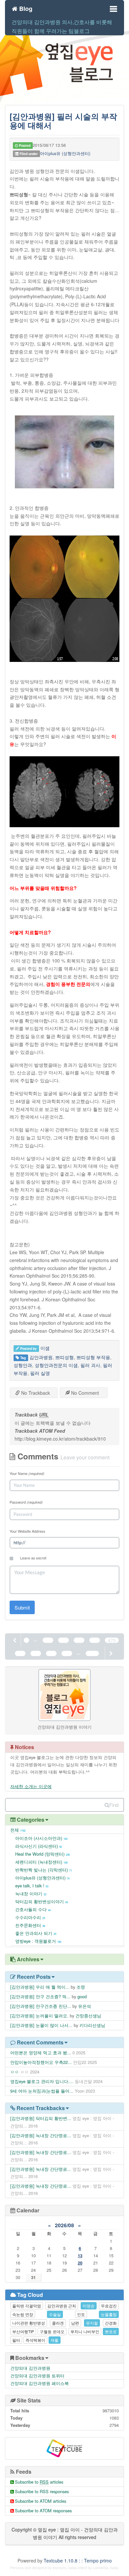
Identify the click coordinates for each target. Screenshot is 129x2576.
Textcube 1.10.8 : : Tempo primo (78, 2560)
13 (80, 2255)
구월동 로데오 (52, 2331)
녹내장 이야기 (31, 1893)
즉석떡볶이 (35, 2340)
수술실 (55, 2314)
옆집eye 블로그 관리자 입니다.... (42, 2081)
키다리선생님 (92, 2025)
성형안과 (23, 1365)
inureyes (60, 2568)
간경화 (111, 2323)
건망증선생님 (88, 2016)
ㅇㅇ (15, 2072)
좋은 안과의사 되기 (36, 1933)
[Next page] (110, 1653)
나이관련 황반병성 (29, 2323)
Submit (22, 1607)
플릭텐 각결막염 (27, 2306)
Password (26, 1502)
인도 (81, 2314)
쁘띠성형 (64, 1357)
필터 (16, 2340)
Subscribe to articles (39, 2482)
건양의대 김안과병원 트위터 (37, 2376)
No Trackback (35, 1393)
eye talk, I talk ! (32, 1886)
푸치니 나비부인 (85, 2331)
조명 (81, 1987)
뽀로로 (111, 2331)
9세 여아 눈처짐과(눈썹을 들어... (42, 2091)
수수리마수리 (30, 1917)
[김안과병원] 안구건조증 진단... (41, 2006)
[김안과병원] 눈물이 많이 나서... (41, 2025)
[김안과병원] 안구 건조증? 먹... (40, 1996)
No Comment (84, 1393)
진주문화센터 (30, 1925)
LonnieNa (101, 2568)
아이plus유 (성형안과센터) (65, 153)
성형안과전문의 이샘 (56, 1365)
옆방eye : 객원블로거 (38, 1941)
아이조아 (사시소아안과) (41, 1838)
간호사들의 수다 (33, 1909)
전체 (18, 1830)
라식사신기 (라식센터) (39, 1846)
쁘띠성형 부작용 (93, 1357)
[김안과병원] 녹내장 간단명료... (41, 2135)
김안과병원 (41, 1357)
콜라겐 (58, 2323)
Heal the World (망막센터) (43, 1854)
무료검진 (109, 2306)
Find (114, 1805)
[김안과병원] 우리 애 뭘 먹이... (40, 1987)
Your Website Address (27, 1531)
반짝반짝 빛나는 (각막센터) (43, 1870)
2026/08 (64, 2225)
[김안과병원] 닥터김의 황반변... (41, 2118)
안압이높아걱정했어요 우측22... (41, 2062)
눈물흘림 (109, 2314)
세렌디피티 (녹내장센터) (41, 1862)
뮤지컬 (92, 2323)
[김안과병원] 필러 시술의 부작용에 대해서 (63, 120)
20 (80, 2263)
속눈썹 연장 (23, 2314)
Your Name (27, 1473)
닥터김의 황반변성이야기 (42, 1901)
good (82, 1996)
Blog (25, 8)
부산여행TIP (23, 2331)
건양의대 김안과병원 (30, 2368)
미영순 (89, 2306)
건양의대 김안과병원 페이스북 (40, 2383)
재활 (55, 2340)
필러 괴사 (90, 1365)
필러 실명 (40, 1373)
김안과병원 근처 (62, 2306)
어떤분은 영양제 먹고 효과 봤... (41, 2053)
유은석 (85, 2006)
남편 (75, 2323)
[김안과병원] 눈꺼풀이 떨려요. (39, 2016)
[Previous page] (15, 1640)
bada (72, 2568)
